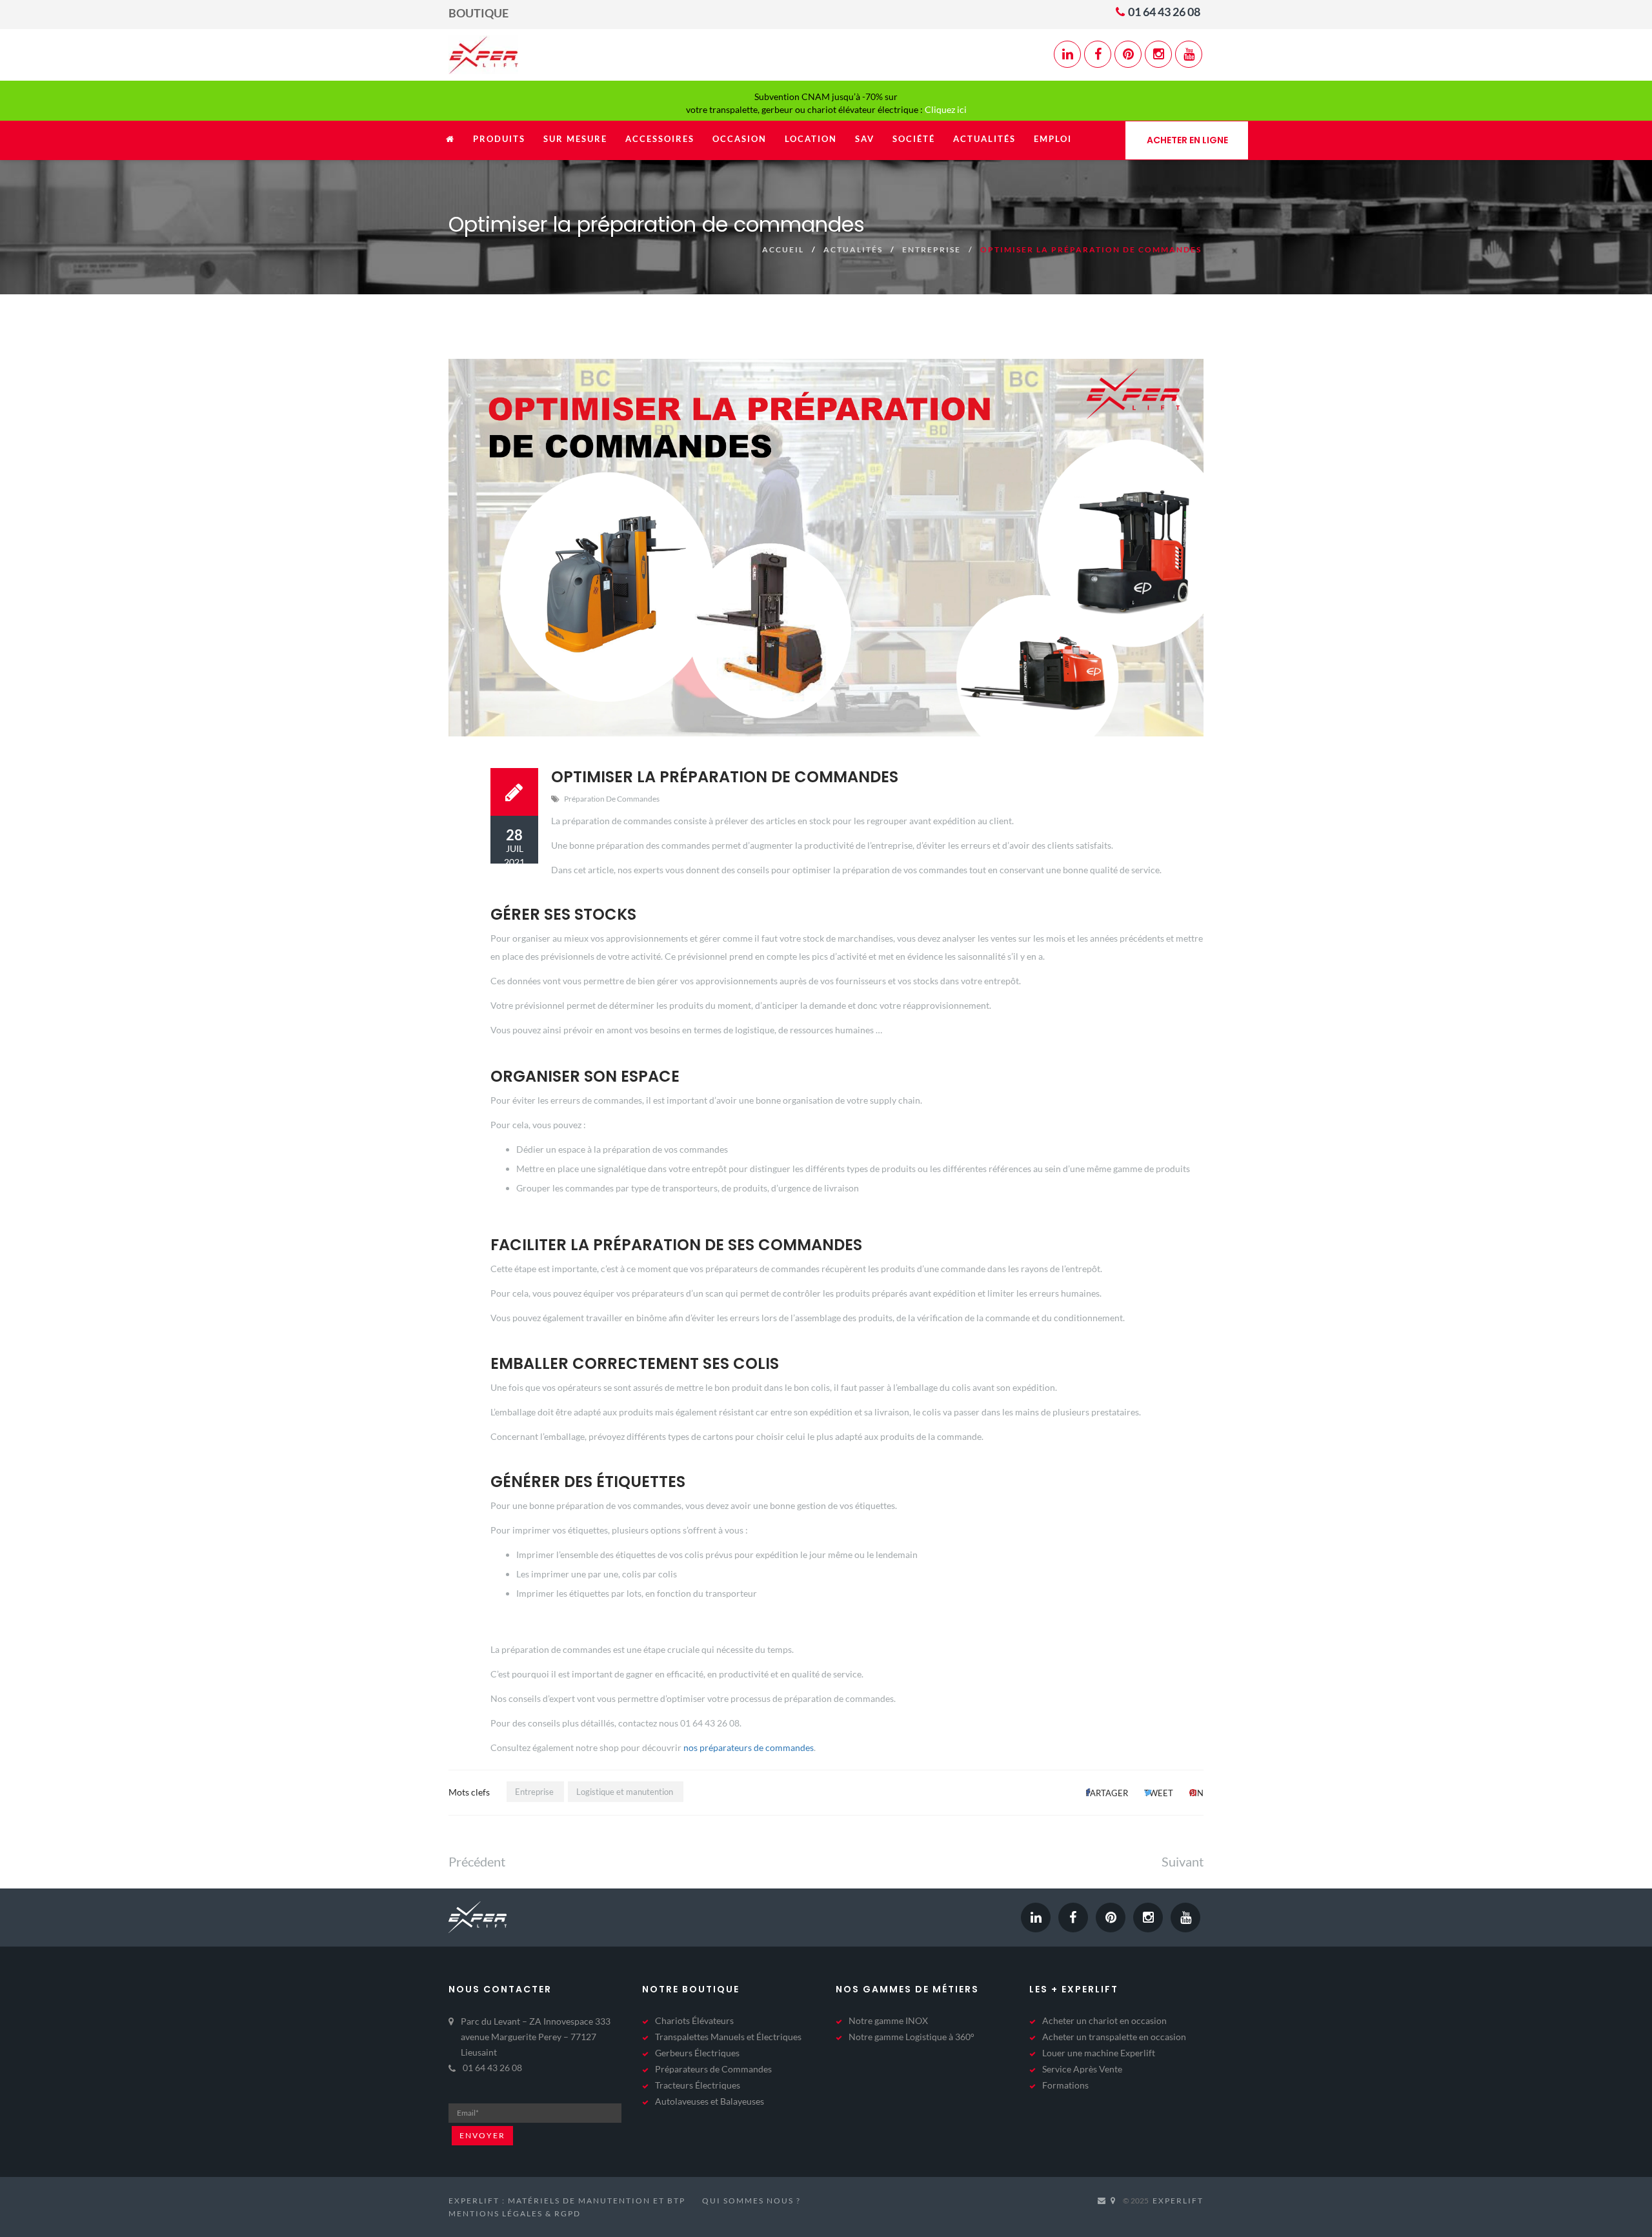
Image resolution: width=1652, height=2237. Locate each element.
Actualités (984, 139)
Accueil (783, 249)
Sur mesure (575, 139)
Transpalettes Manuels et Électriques (728, 2037)
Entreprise (932, 249)
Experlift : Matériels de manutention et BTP (567, 2201)
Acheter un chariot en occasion (1104, 2020)
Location (811, 139)
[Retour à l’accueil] (450, 146)
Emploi (1053, 139)
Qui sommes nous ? (751, 2201)
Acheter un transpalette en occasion (1114, 2037)
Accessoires (660, 139)
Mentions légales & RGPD (515, 2213)
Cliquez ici (946, 109)
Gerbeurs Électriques (697, 2053)
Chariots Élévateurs (694, 2020)
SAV (865, 139)
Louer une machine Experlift (1099, 2053)
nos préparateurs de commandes (749, 1747)
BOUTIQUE (478, 13)
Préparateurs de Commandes (713, 2069)
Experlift (1178, 2201)
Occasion (740, 139)
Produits (499, 139)
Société (914, 139)
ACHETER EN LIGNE (1187, 140)
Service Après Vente (1082, 2069)
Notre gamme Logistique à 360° (912, 2037)
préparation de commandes (612, 799)
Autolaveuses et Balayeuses (710, 2101)
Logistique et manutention (625, 1792)
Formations (1065, 2085)
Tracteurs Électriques (698, 2085)
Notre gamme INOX (888, 2020)
